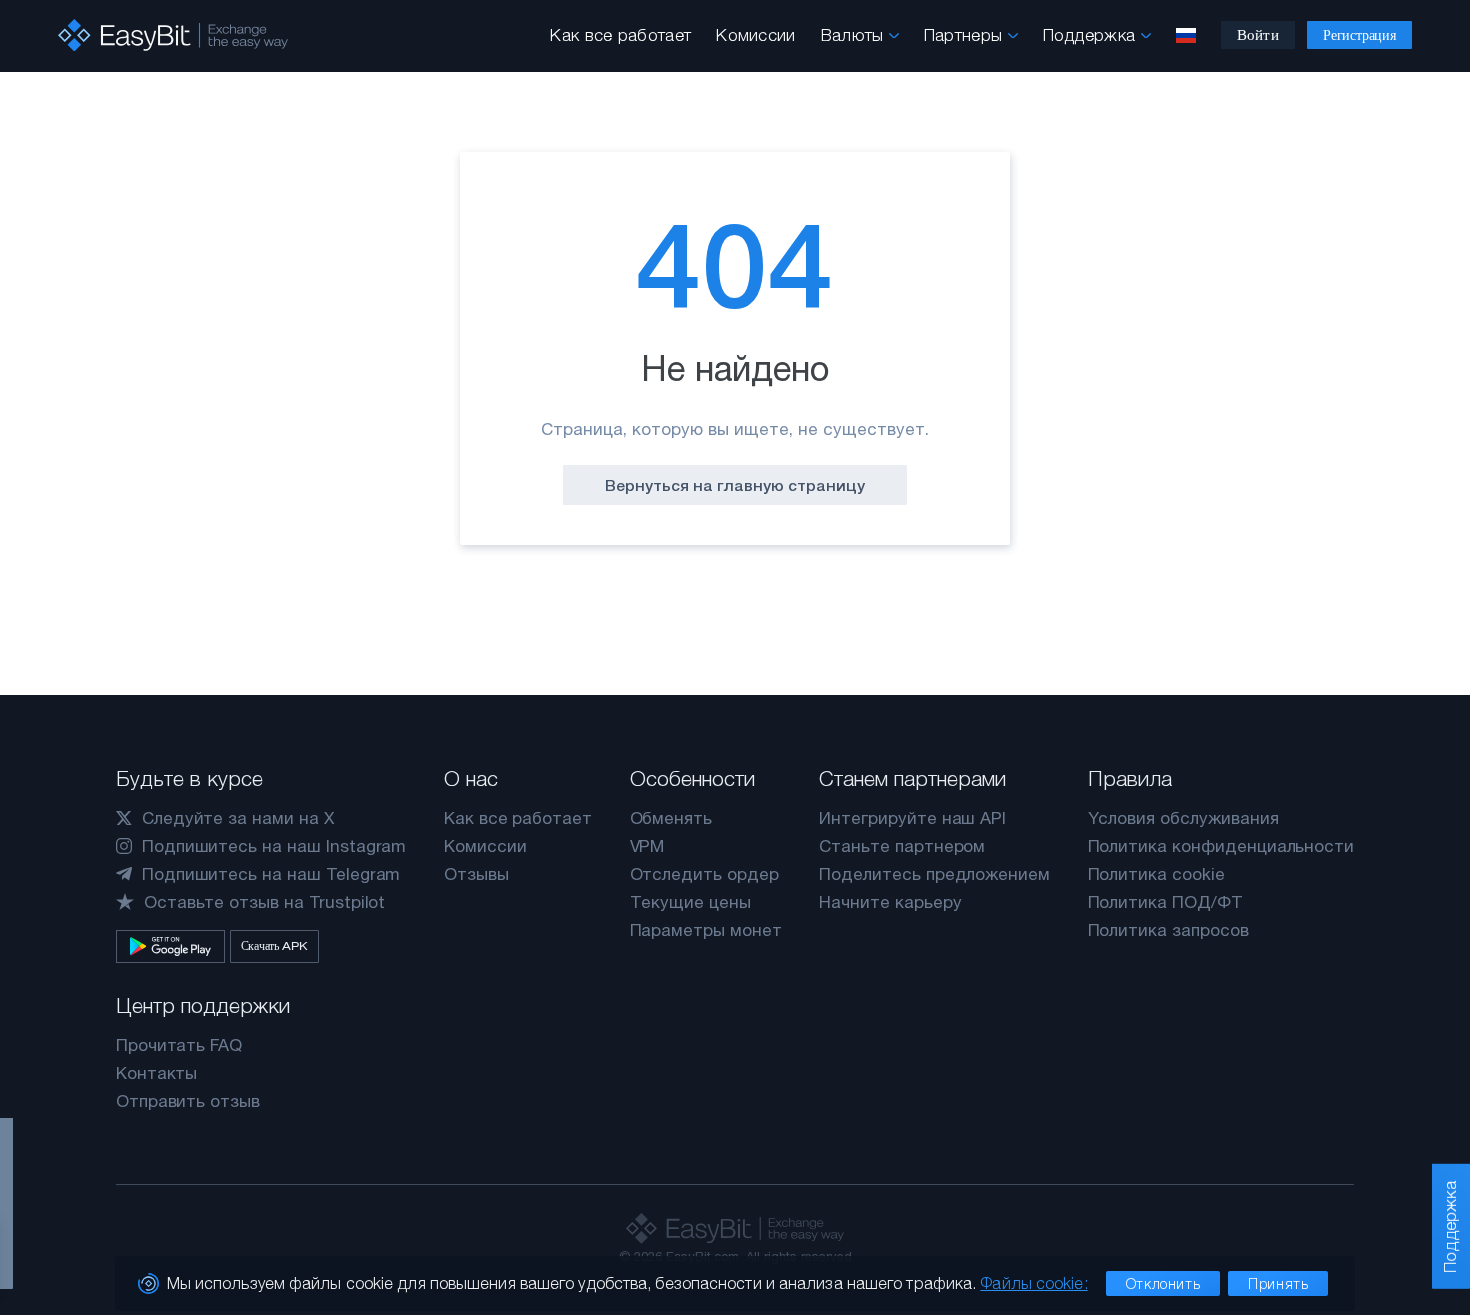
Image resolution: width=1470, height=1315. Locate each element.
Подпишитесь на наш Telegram (271, 874)
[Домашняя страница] (173, 35)
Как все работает (620, 35)
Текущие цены (690, 902)
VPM (647, 846)
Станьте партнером (902, 846)
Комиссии (755, 35)
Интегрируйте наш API (912, 818)
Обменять (671, 818)
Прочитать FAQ (179, 1045)
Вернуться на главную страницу (735, 485)
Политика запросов (1168, 930)
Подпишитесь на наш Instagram (274, 846)
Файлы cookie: (1033, 1283)
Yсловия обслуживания (1183, 818)
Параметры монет (706, 930)
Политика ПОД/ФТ (1165, 902)
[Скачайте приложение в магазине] (170, 946)
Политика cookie (1156, 874)
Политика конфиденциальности (1221, 846)
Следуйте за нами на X (238, 818)
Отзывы (476, 874)
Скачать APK (274, 946)
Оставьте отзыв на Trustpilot (265, 902)
